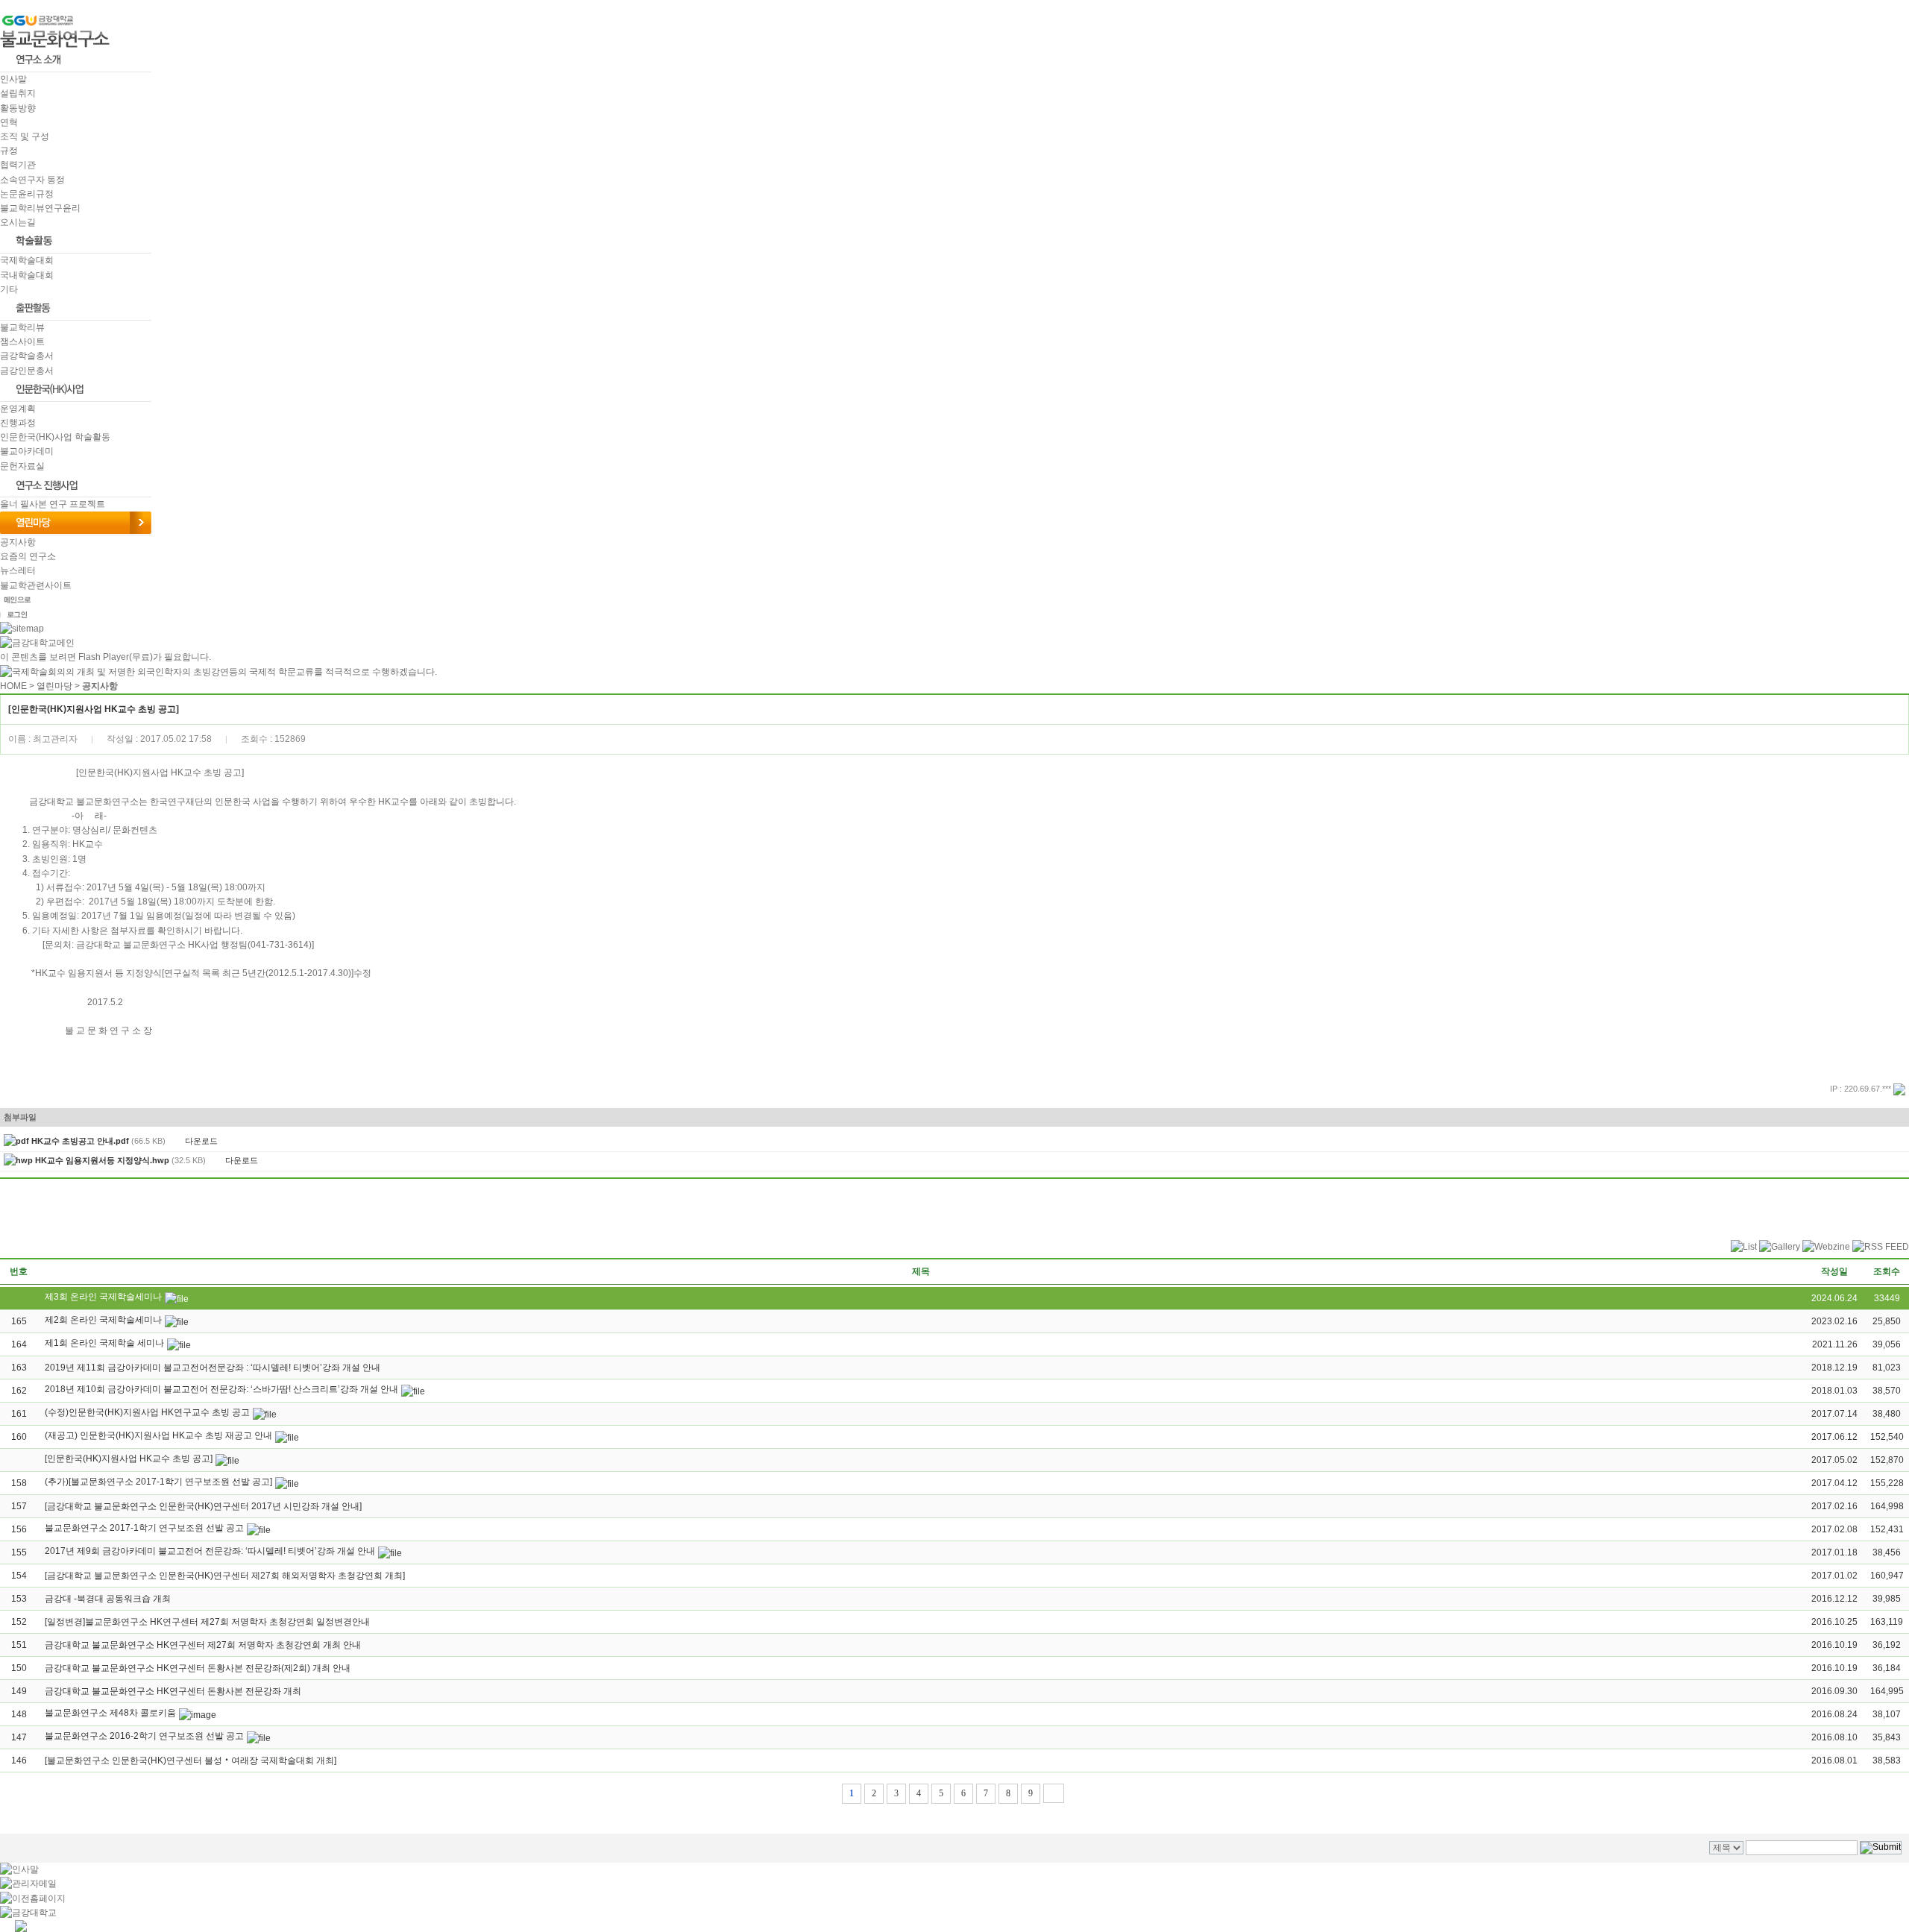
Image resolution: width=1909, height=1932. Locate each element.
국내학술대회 (27, 275)
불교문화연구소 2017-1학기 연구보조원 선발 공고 (144, 1528)
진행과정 (18, 423)
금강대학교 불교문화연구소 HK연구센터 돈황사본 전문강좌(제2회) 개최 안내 (198, 1668)
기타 (9, 289)
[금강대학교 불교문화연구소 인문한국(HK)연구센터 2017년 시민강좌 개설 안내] (203, 1506)
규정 (9, 151)
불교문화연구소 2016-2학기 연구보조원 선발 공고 (144, 1736)
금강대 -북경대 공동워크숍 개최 (108, 1599)
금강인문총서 (27, 371)
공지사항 (18, 542)
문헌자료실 (22, 466)
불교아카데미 (27, 451)
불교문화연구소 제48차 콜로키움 (110, 1713)
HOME (13, 686)
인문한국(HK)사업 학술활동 (55, 437)
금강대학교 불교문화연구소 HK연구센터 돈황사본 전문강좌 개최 (173, 1691)
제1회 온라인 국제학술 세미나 (104, 1343)
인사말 (13, 79)
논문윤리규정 (27, 194)
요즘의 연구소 (28, 556)
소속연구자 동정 (32, 180)
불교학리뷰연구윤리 (40, 208)
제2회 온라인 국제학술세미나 (103, 1320)
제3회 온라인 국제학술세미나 (103, 1297)
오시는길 (18, 222)
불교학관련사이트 (36, 585)
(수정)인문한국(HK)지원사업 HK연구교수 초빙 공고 (147, 1412)
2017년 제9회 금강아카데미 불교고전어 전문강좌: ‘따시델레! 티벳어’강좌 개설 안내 (210, 1551)
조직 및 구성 (25, 136)
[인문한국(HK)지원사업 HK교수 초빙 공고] (129, 1459)
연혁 (9, 122)
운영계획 (18, 409)
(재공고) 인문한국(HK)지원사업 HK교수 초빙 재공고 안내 (158, 1435)
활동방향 (18, 108)
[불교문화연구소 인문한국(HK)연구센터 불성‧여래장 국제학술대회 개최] (191, 1760)
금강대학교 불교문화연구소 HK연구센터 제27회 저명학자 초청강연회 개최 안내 (203, 1645)
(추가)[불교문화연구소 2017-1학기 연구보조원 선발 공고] (158, 1482)
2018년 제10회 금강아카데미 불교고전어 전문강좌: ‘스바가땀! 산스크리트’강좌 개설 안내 (221, 1389)
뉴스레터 (18, 570)
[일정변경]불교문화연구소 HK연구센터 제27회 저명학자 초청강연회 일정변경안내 (207, 1622)
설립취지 (18, 93)
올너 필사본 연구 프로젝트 (53, 504)
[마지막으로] (1054, 1793)
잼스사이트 (22, 342)
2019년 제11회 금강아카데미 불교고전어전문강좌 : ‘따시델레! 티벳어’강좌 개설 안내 (213, 1368)
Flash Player (104, 657)
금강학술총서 (27, 356)
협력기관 (18, 165)
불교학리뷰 (22, 327)
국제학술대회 (27, 260)
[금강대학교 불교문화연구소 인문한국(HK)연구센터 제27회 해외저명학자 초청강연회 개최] (225, 1576)
